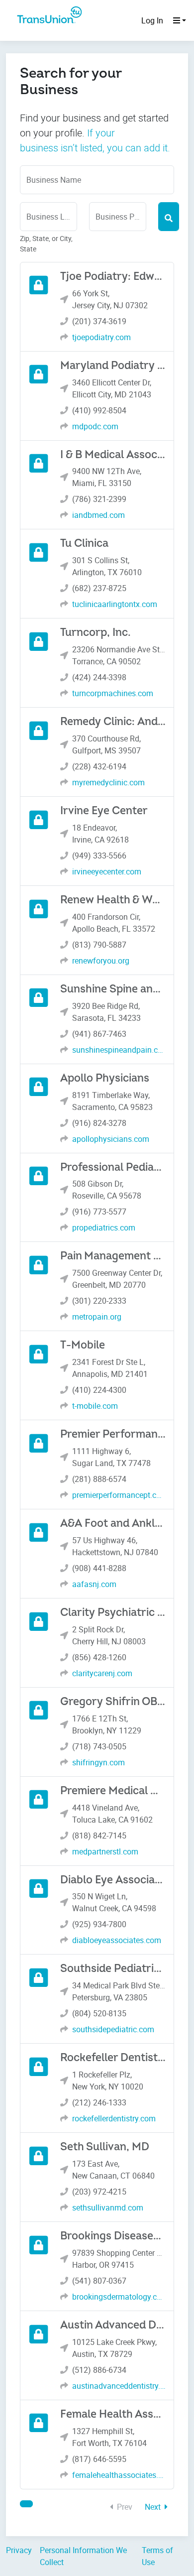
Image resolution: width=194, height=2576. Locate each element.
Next (154, 2507)
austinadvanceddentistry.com (119, 2386)
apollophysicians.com (111, 1139)
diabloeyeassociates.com (117, 1940)
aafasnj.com (94, 1584)
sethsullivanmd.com (108, 2208)
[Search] (169, 217)
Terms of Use (157, 2556)
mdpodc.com (95, 426)
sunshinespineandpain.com (119, 1050)
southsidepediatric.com (113, 2029)
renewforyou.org (101, 961)
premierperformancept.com (119, 1495)
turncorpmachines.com (113, 693)
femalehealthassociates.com (119, 2475)
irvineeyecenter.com (107, 871)
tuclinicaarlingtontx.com (115, 604)
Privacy (19, 2550)
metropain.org (97, 1317)
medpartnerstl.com (105, 1851)
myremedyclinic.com (108, 782)
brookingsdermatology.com (119, 2297)
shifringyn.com (98, 1762)
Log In (152, 20)
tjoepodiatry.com (101, 337)
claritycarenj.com (102, 1673)
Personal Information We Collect (83, 2556)
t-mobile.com (95, 1406)
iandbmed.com (98, 515)
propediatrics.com (104, 1227)
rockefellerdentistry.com (114, 2118)
